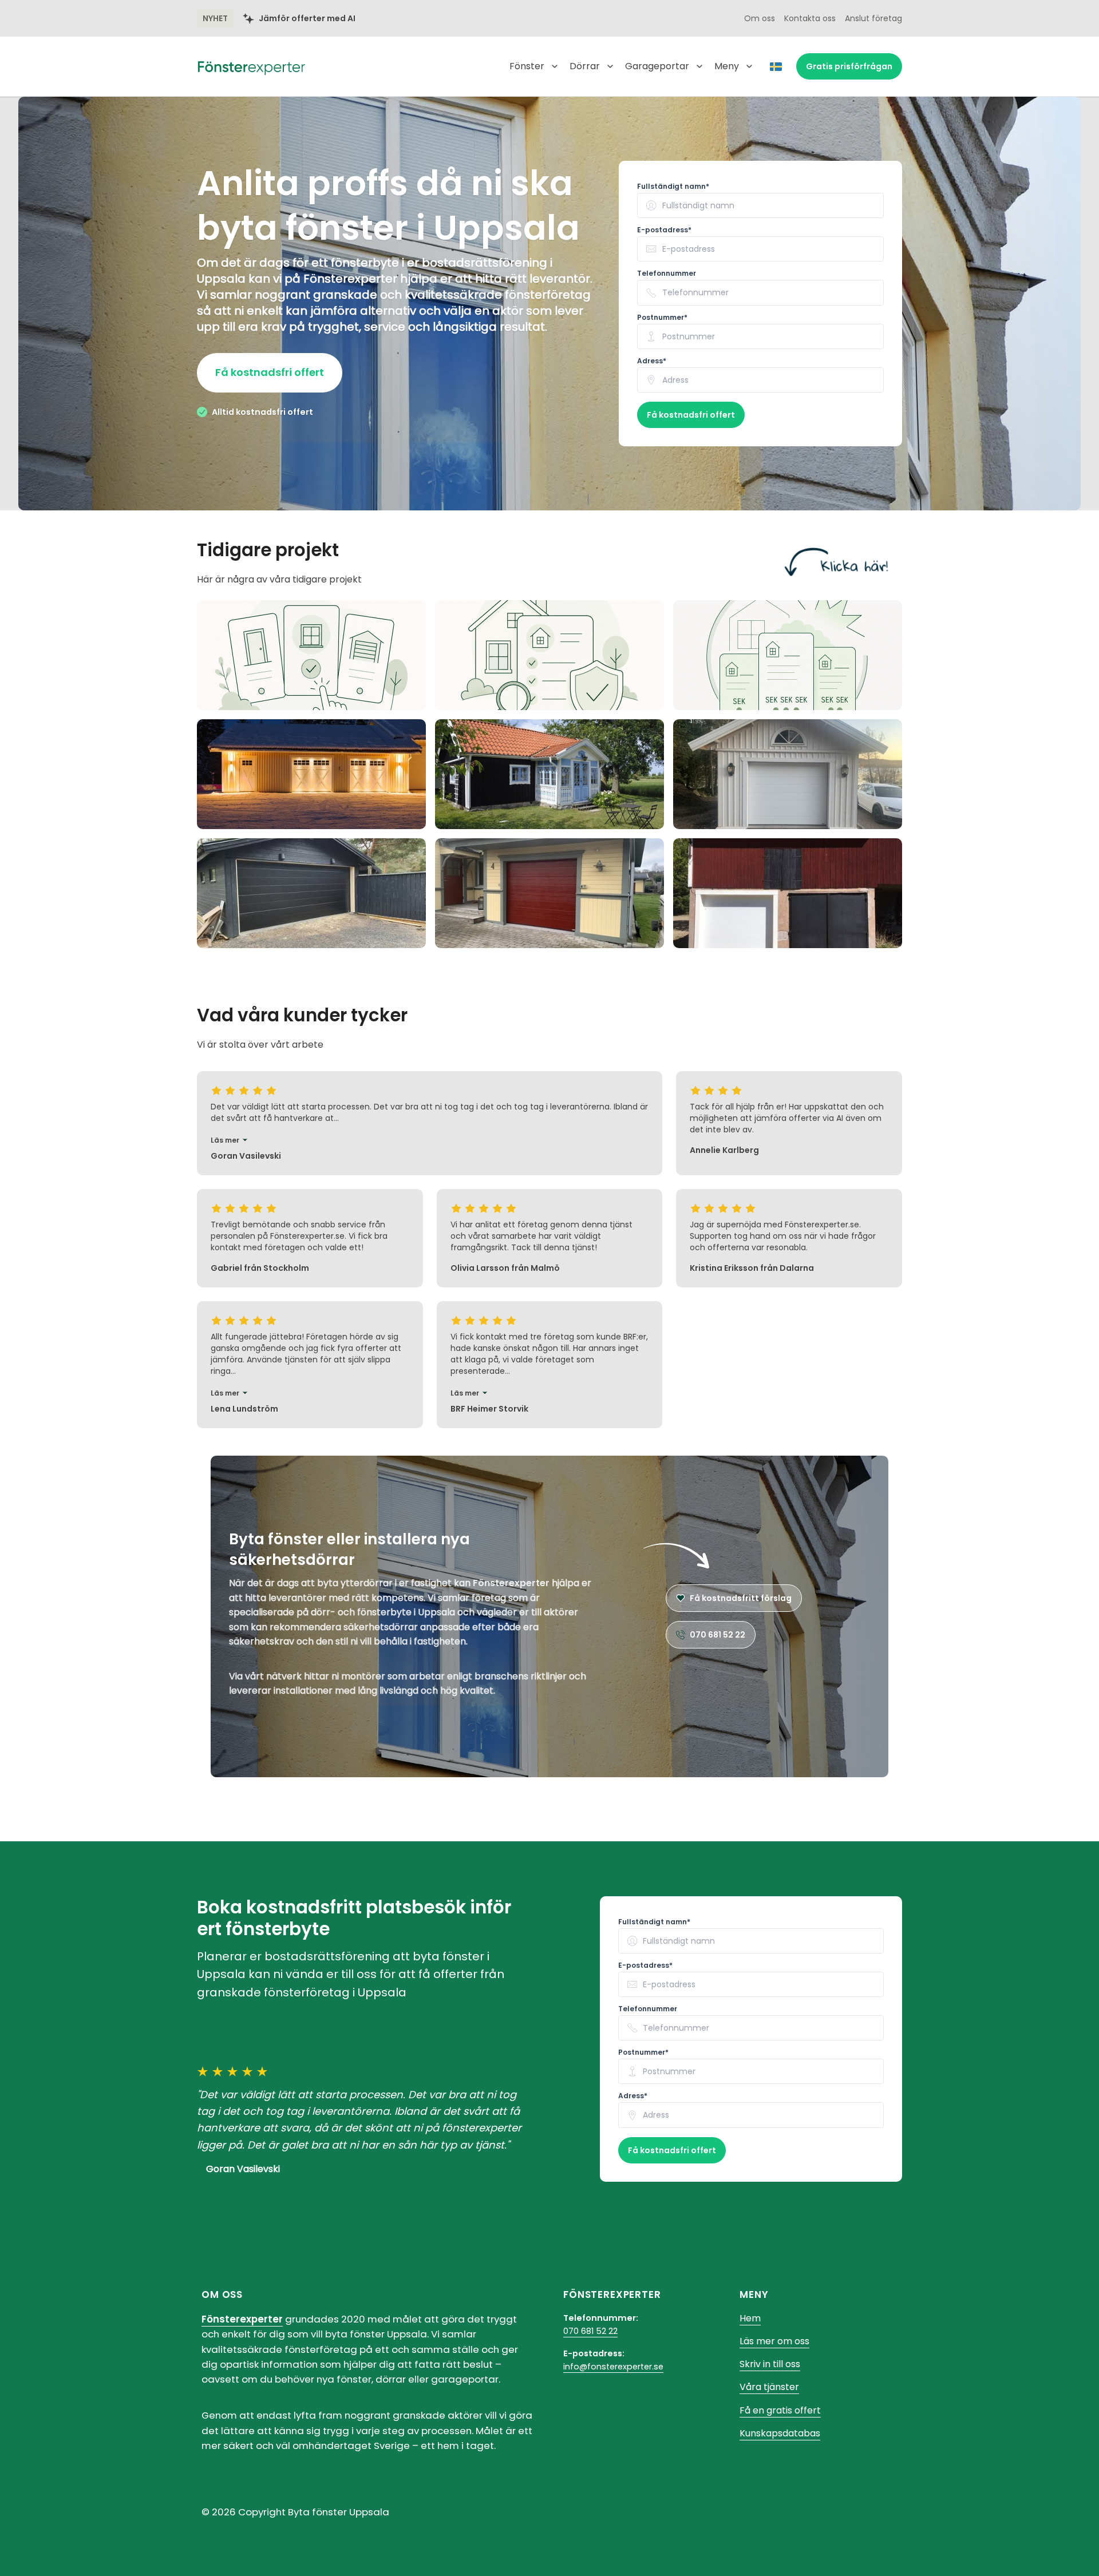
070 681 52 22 (590, 2331)
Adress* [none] (652, 361)
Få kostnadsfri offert (270, 372)
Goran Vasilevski (243, 2169)
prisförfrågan (849, 66)
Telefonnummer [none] (667, 274)
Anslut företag (873, 18)
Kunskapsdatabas (780, 2433)
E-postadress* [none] (664, 230)
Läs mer (225, 1140)
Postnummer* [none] (662, 318)
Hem (750, 2318)
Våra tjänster (769, 2387)
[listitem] (311, 655)
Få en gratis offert (780, 2410)
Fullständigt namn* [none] (673, 187)
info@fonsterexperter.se (613, 2367)
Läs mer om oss (774, 2341)
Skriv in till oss (770, 2364)
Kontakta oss (810, 18)
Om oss (760, 18)
